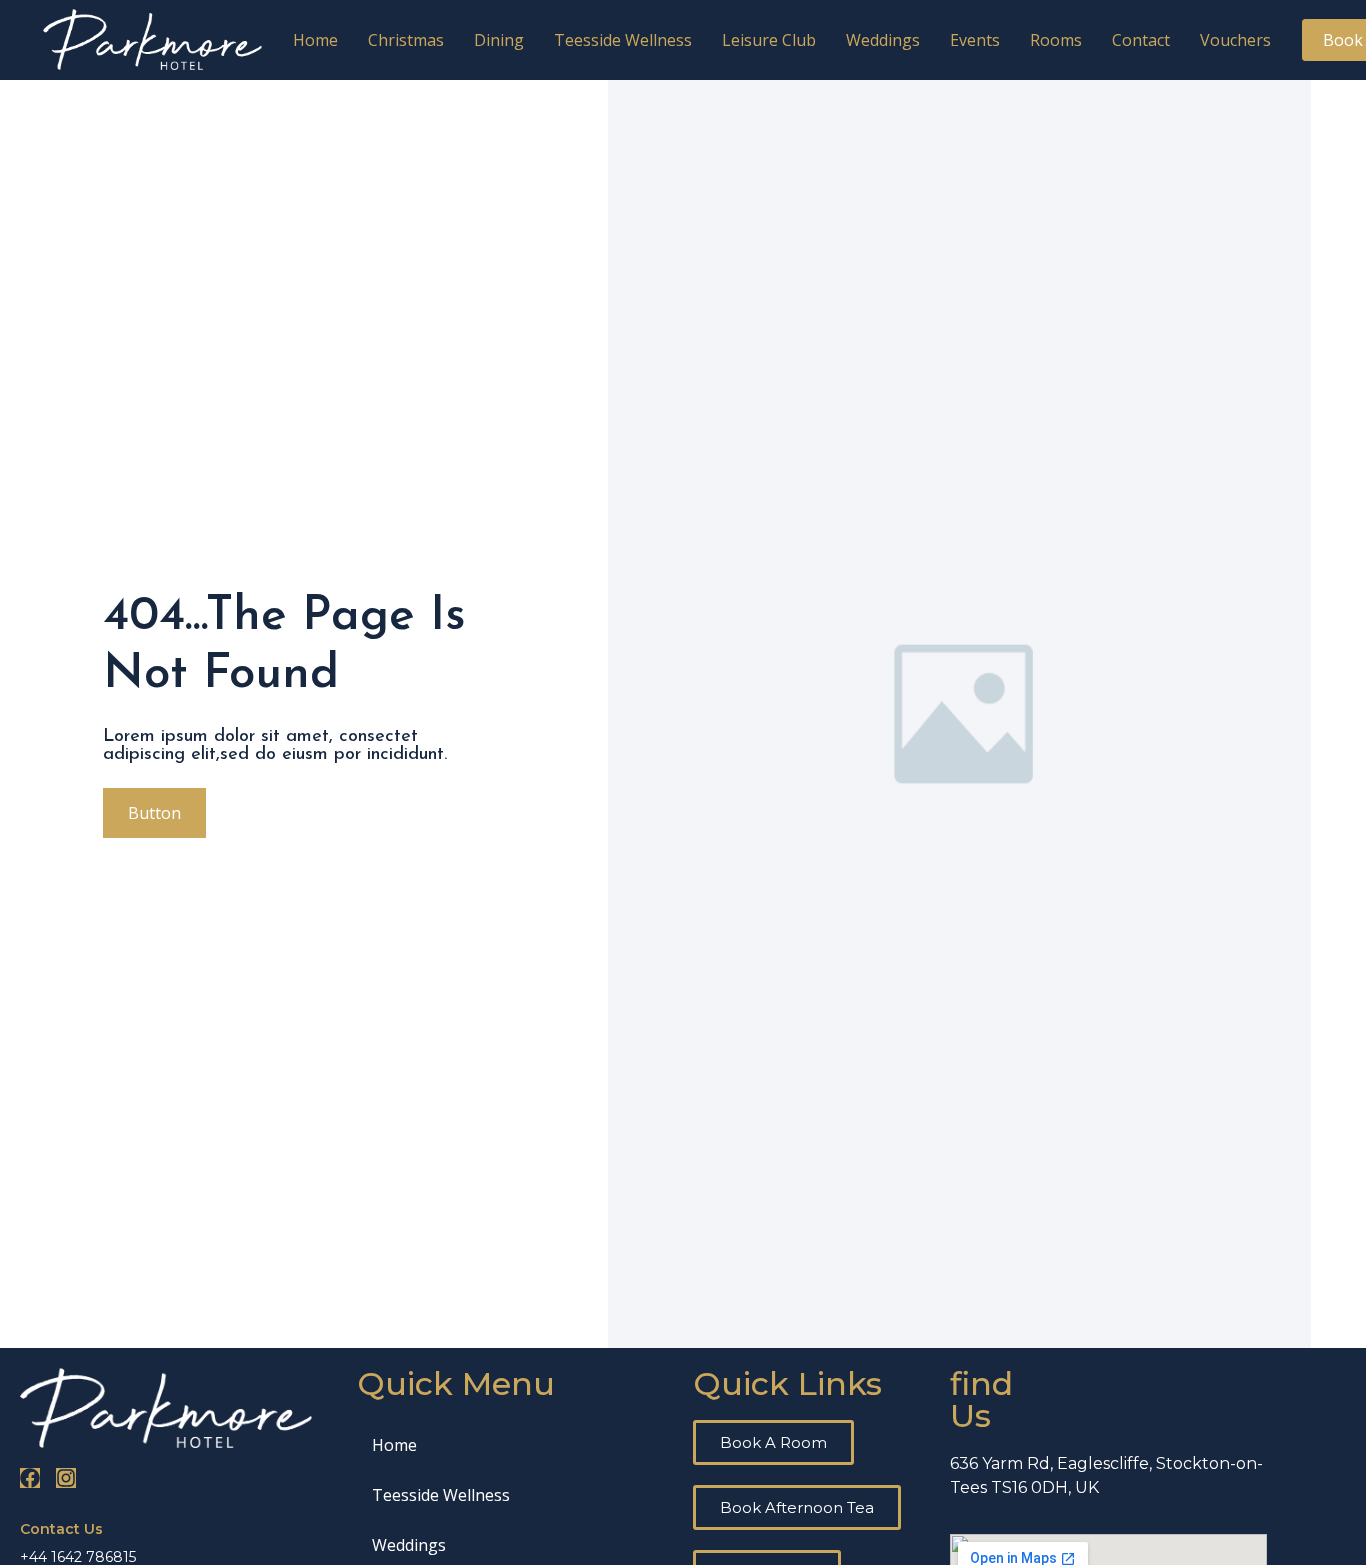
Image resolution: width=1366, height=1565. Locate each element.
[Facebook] (30, 1478)
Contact (1141, 40)
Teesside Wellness (623, 40)
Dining (499, 40)
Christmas (406, 40)
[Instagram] (66, 1478)
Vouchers (1235, 40)
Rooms (1056, 40)
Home (315, 40)
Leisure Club (769, 40)
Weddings (883, 40)
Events (975, 40)
